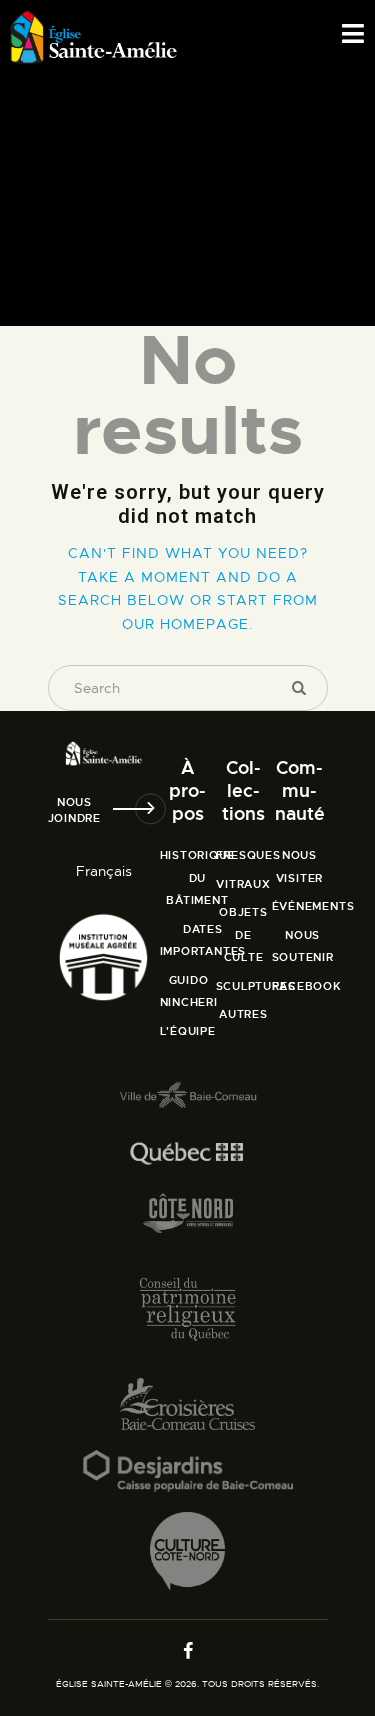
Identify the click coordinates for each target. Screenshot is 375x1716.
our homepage (185, 624)
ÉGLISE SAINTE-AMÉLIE (109, 1684)
